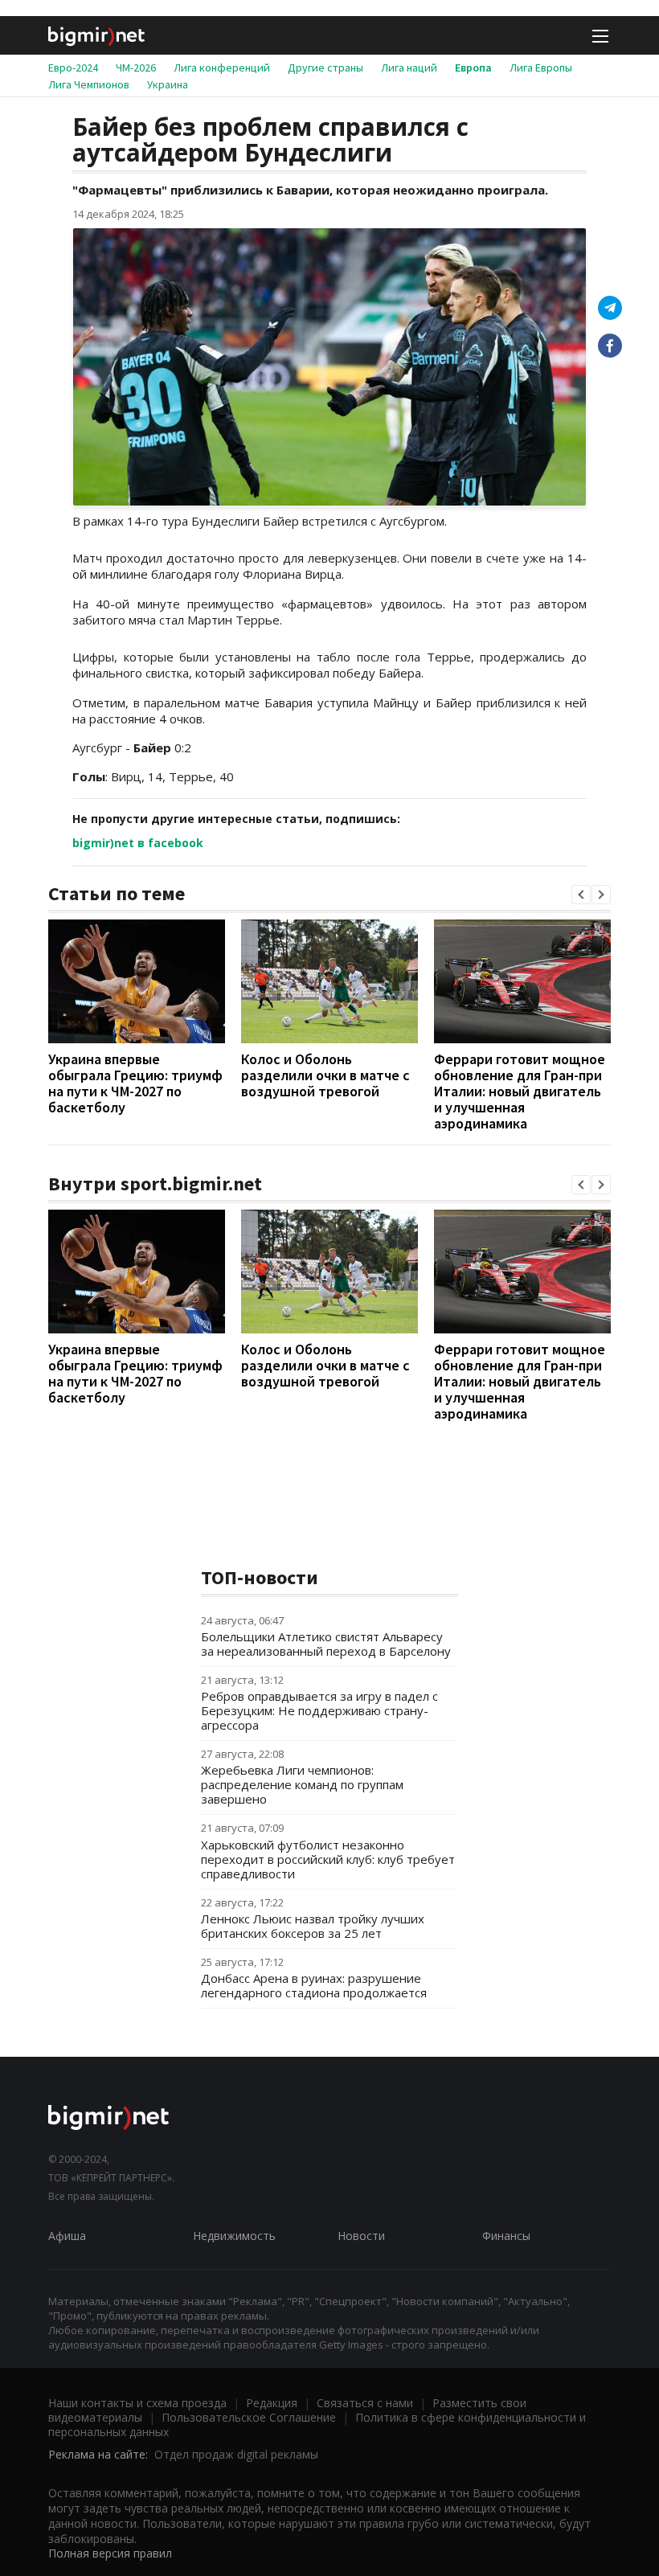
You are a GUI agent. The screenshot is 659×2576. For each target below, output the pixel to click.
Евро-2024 (73, 68)
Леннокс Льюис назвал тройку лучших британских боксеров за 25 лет (313, 1926)
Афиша (67, 2236)
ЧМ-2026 (136, 68)
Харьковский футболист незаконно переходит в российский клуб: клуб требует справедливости (328, 1859)
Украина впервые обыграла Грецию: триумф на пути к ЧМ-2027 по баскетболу (135, 1083)
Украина (168, 84)
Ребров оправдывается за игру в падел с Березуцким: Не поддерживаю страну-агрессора (319, 1710)
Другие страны (325, 68)
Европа (473, 68)
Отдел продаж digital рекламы (236, 2454)
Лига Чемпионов (89, 84)
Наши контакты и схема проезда (137, 2403)
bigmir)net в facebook (138, 843)
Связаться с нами (365, 2403)
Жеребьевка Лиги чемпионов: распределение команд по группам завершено (302, 1784)
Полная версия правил (110, 2553)
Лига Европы (541, 68)
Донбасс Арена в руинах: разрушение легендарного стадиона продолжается (314, 1985)
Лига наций (409, 68)
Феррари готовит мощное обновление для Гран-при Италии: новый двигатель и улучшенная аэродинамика (520, 1091)
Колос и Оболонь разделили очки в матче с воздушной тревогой (325, 1075)
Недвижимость (234, 2236)
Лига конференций (222, 68)
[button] (581, 895)
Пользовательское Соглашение (249, 2417)
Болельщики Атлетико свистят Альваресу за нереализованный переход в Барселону (326, 1644)
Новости (361, 2236)
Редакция (272, 2403)
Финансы (506, 2236)
